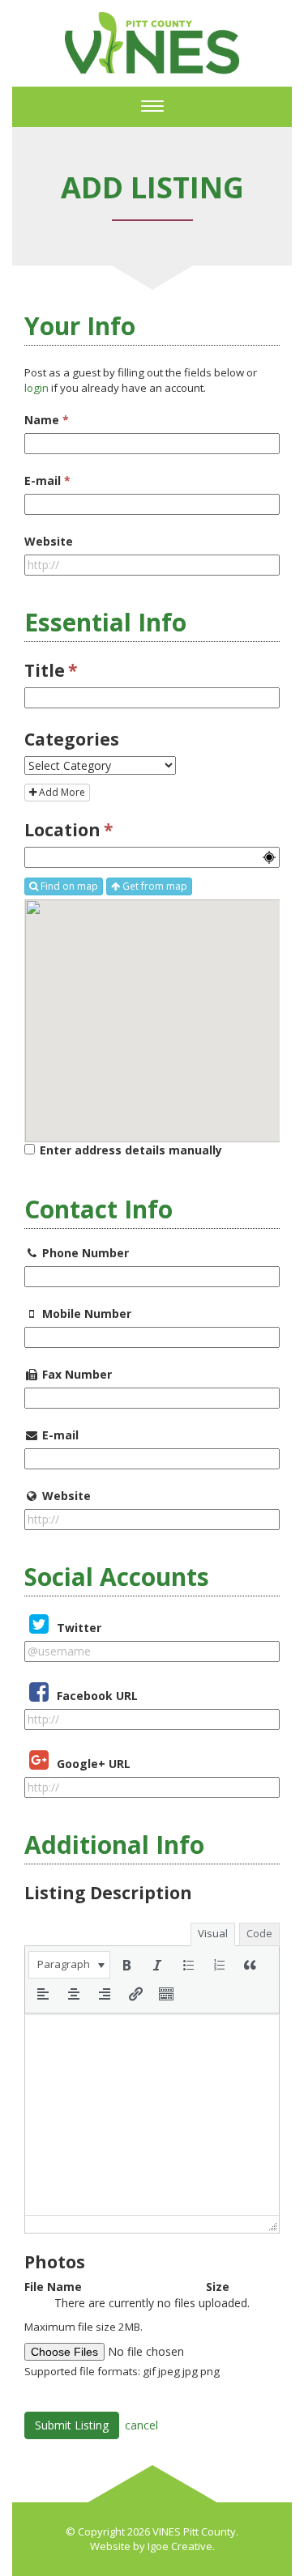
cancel (141, 2425)
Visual (213, 1933)
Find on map (68, 886)
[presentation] (69, 1965)
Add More (61, 792)
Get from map (154, 886)
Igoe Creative (180, 2546)
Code (259, 1933)
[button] (69, 1965)
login (36, 388)
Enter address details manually (131, 1150)
